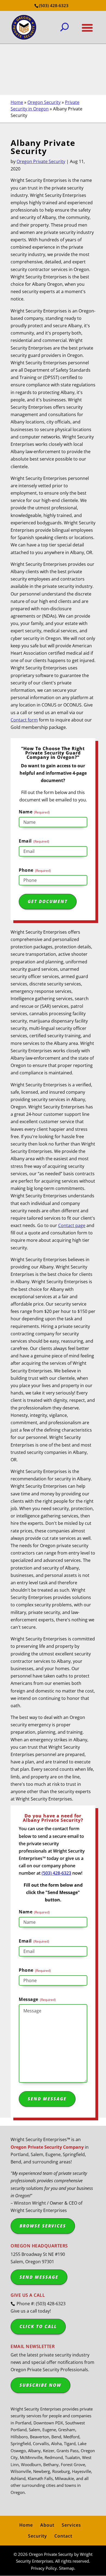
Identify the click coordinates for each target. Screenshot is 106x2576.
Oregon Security (44, 102)
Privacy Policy (44, 2568)
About (47, 2525)
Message (37, 1999)
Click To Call (38, 2326)
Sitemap (67, 2568)
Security (38, 2536)
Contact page (72, 1225)
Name (34, 812)
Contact (63, 2536)
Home (17, 102)
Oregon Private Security (41, 161)
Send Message (39, 2277)
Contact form (24, 720)
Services (71, 2525)
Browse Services (43, 2226)
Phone (35, 870)
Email (34, 841)
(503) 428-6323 (54, 5)
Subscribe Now (40, 2385)
